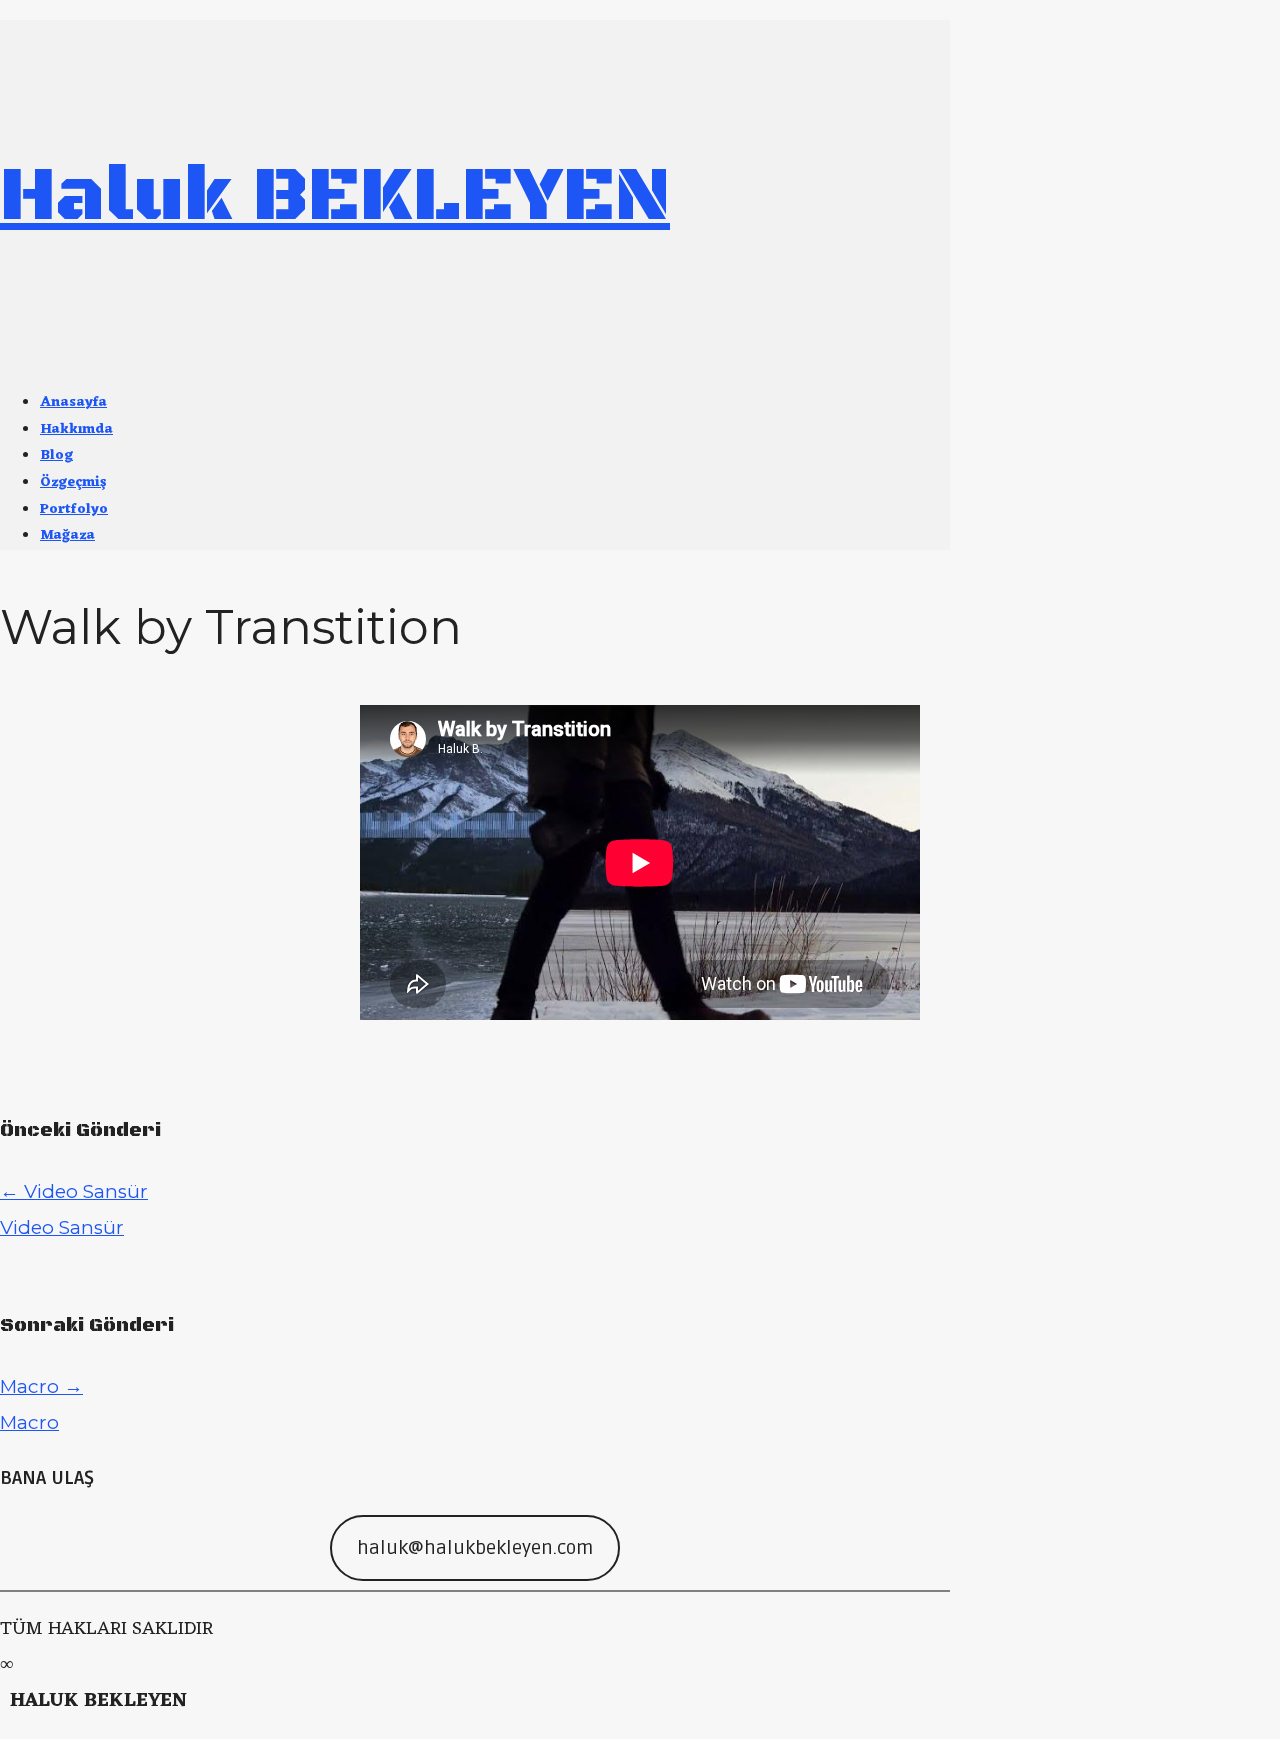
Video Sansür (74, 1191)
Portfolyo (74, 509)
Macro (41, 1386)
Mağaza (67, 535)
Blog (56, 455)
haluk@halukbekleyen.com (475, 1548)
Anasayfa (73, 402)
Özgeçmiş (73, 482)
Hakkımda (76, 429)
